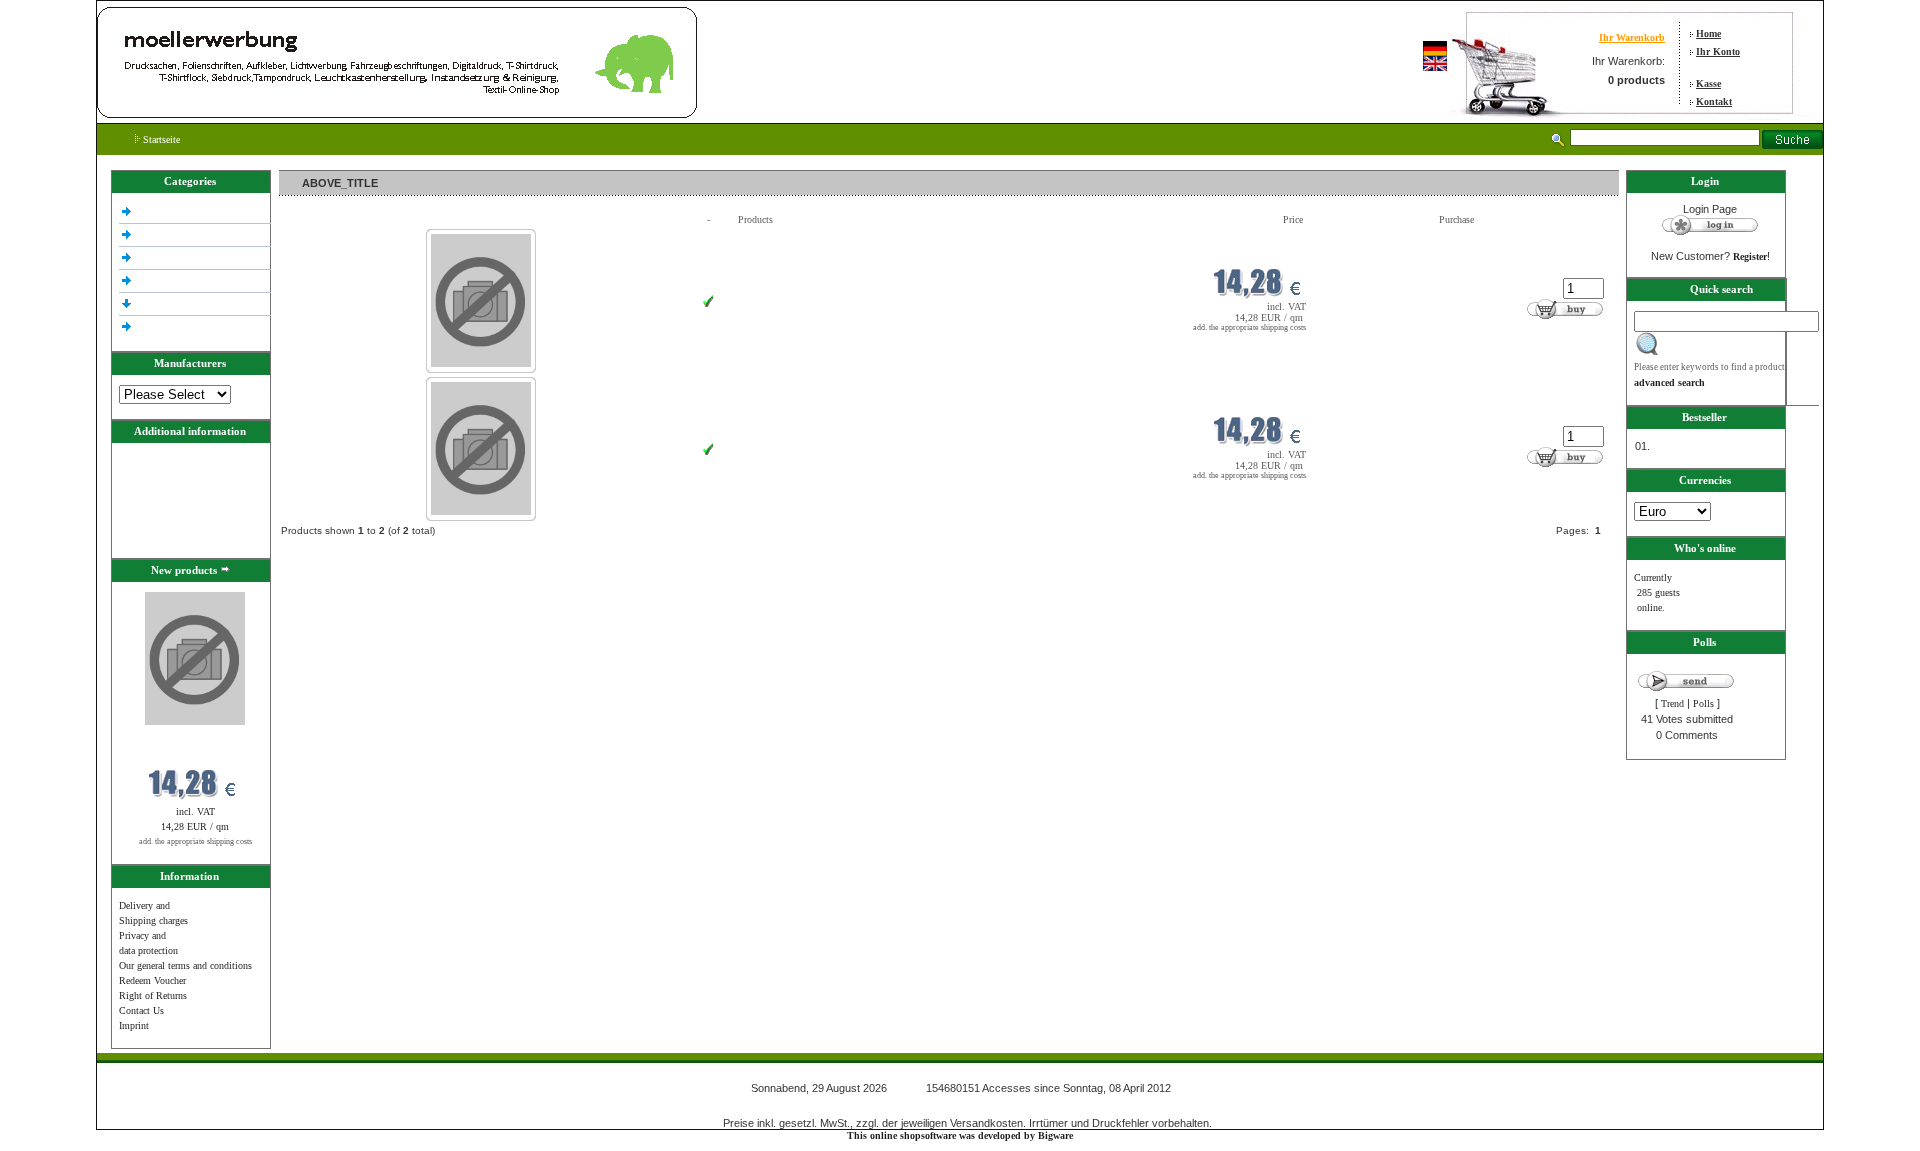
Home (1708, 33)
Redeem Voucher (152, 980)
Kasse (1708, 83)
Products (755, 219)
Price (1293, 219)
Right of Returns (153, 995)
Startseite (160, 139)
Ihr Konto (1718, 51)
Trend (1672, 703)
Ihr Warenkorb (1632, 37)
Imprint (134, 1025)
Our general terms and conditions (185, 965)
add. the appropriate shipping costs (195, 841)
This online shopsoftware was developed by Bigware (960, 1135)
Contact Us (141, 1010)
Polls (1703, 703)
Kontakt (1714, 101)
